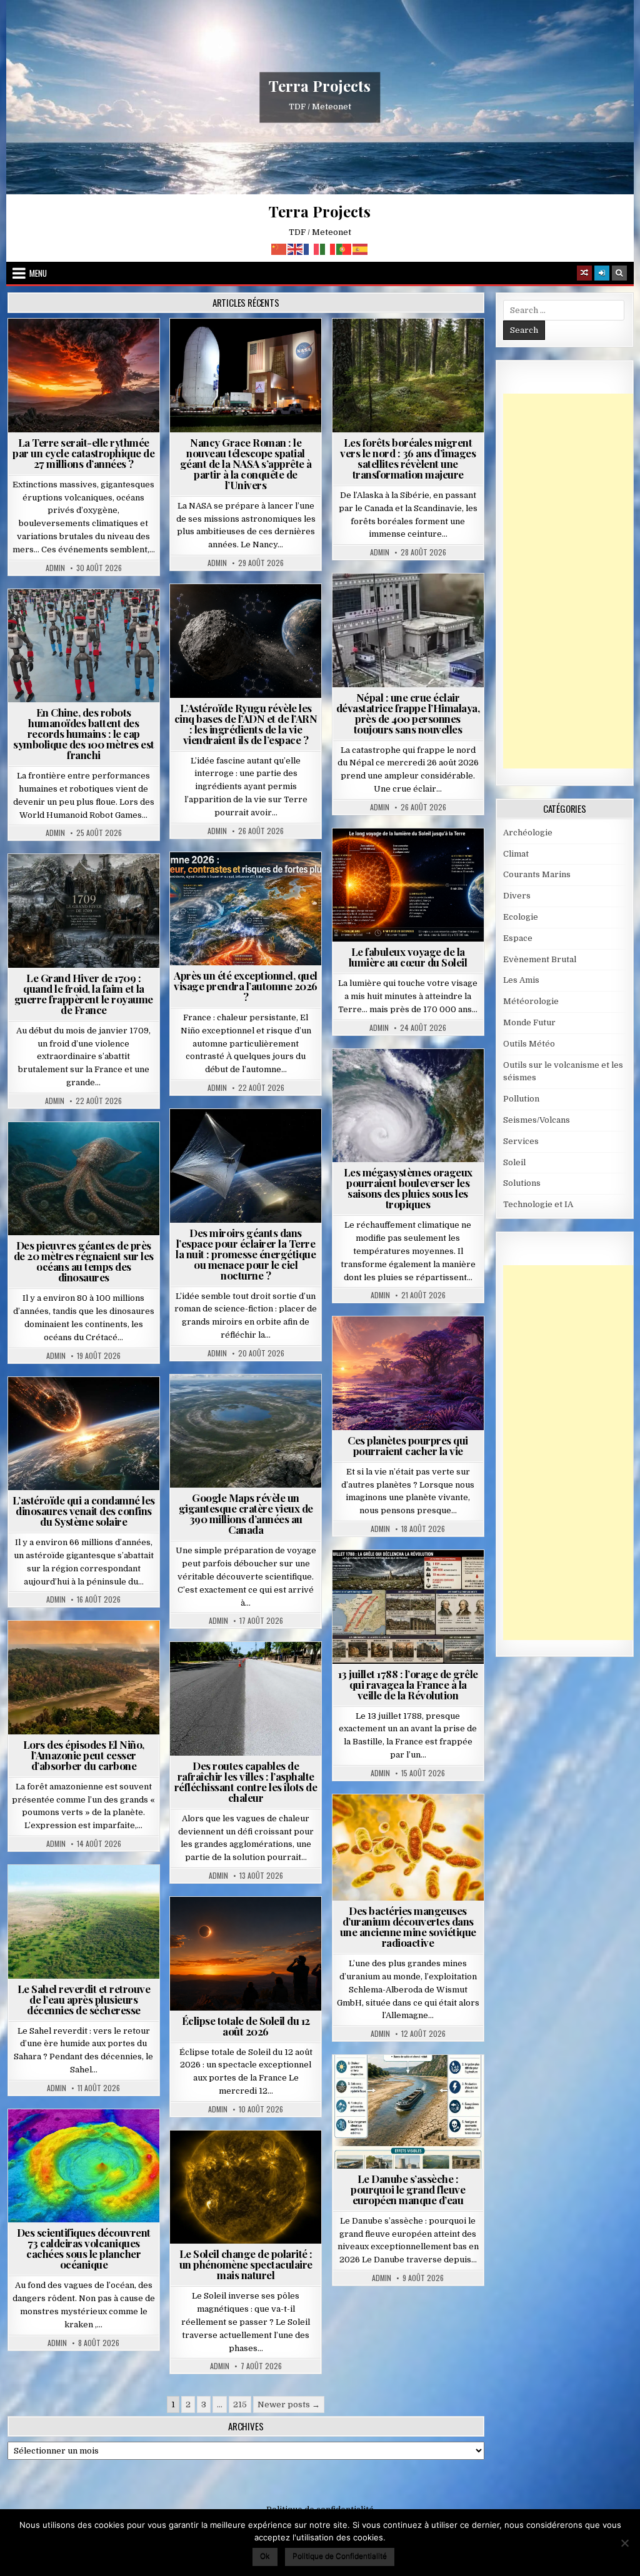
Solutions (209, 1152)
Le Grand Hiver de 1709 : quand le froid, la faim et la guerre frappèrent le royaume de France (84, 994)
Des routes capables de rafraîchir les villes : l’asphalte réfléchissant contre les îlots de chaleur (246, 1782)
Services (521, 1141)
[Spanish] (361, 248)
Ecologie (111, 1895)
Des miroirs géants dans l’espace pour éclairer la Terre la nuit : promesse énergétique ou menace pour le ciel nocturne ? (246, 1254)
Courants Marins (537, 874)
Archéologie (67, 1152)
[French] (312, 248)
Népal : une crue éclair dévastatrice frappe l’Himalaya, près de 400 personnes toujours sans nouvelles (408, 713)
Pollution (271, 1139)
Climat (413, 349)
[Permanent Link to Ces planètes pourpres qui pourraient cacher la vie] (408, 1373)
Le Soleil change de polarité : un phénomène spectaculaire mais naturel (246, 2264)
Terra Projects (320, 86)
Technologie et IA (89, 619)
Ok (265, 2556)
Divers (121, 1152)
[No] (624, 2543)
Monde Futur (529, 1022)
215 (240, 2404)
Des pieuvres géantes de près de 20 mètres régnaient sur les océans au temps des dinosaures (84, 1261)
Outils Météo (529, 1044)
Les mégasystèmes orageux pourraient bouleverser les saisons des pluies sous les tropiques (408, 1188)
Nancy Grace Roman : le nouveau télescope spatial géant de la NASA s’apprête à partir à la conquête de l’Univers (246, 464)
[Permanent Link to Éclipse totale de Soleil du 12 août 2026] (246, 1954)
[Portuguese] (344, 248)
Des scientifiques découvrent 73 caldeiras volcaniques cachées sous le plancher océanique (84, 2248)
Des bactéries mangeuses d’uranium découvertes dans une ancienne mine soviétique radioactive (408, 1927)
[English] (296, 248)
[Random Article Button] (584, 273)
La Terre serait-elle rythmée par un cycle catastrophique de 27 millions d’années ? (83, 453)
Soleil (413, 859)
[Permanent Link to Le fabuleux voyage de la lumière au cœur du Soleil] (408, 885)
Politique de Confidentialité (340, 2556)
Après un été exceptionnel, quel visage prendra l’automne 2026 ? (246, 986)
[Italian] (328, 248)
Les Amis (521, 980)
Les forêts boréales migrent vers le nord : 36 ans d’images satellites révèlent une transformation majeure (408, 458)
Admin (55, 568)
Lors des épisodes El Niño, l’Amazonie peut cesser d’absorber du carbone (84, 1755)
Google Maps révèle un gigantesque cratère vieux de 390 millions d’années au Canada (246, 1514)
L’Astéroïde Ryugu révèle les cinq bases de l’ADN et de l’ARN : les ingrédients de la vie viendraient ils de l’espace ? (246, 724)
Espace (251, 349)
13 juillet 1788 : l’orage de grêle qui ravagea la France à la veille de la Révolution (408, 1684)
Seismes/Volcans (413, 617)
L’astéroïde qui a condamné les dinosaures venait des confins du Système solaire (84, 1511)
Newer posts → (289, 2404)
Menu (38, 273)
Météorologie (251, 883)
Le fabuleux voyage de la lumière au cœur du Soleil (408, 957)
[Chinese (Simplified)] (279, 248)
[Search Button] (619, 273)
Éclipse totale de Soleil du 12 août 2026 (246, 2026)
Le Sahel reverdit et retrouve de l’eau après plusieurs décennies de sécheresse (84, 1999)
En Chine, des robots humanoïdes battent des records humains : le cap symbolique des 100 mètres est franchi (84, 734)
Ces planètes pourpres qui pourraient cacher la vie (408, 1445)
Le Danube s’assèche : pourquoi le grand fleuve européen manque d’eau (408, 2189)
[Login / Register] (602, 273)
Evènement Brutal (89, 349)
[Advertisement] (572, 581)
